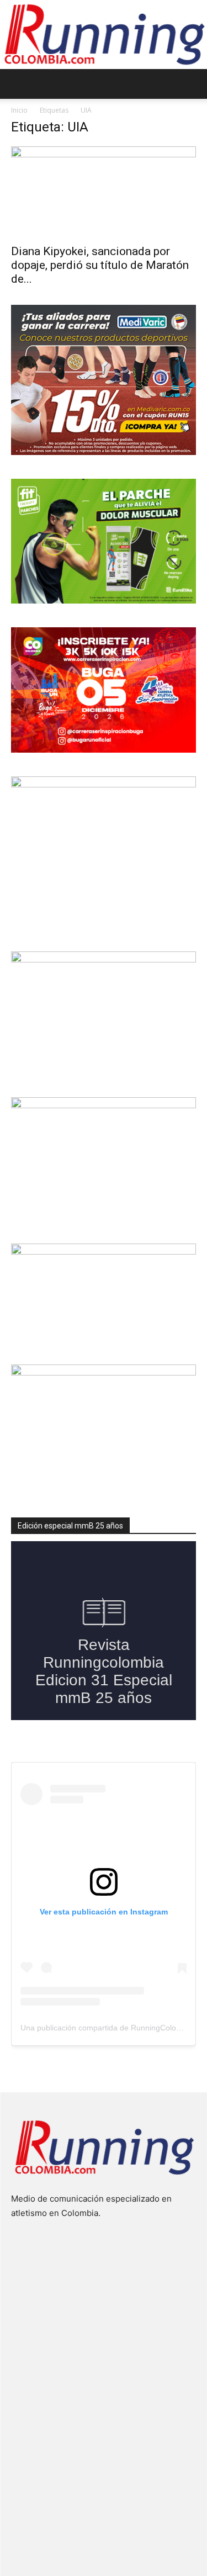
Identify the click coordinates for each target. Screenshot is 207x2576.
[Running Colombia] (104, 35)
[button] (19, 84)
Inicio (19, 110)
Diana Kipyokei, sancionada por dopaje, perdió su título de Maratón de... (100, 265)
